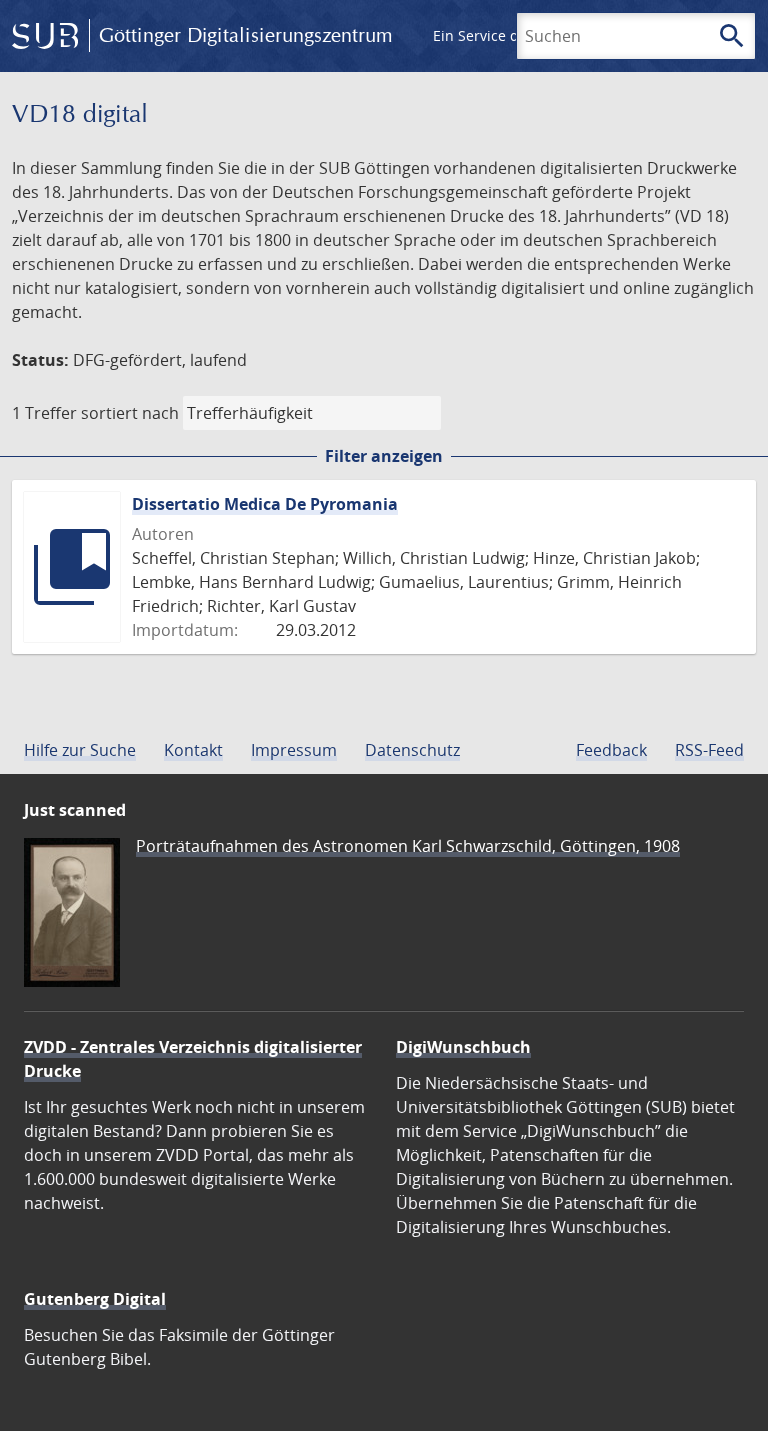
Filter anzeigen (384, 456)
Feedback (611, 750)
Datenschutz (412, 750)
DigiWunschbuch (463, 1047)
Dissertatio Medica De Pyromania (265, 504)
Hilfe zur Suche (80, 750)
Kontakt (193, 750)
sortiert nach (130, 413)
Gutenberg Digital (95, 1299)
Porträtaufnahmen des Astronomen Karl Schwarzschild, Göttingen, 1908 (408, 846)
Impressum (294, 750)
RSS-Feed (709, 750)
